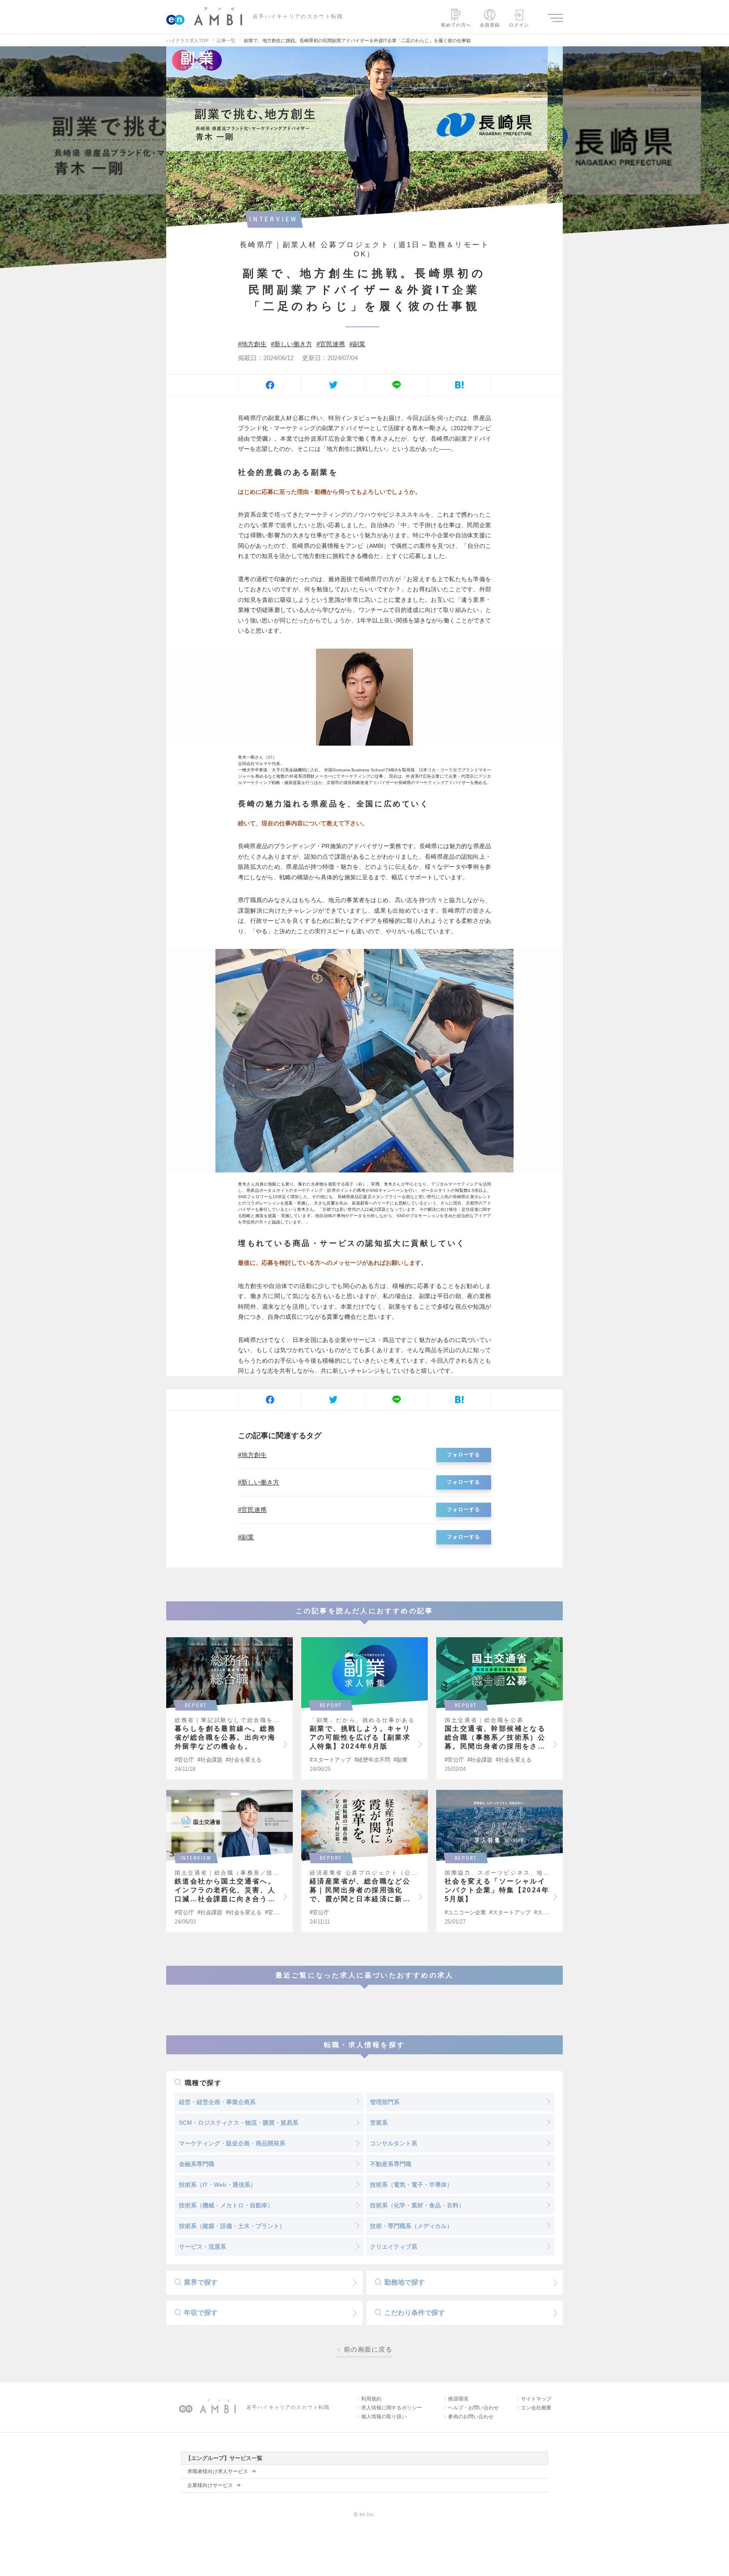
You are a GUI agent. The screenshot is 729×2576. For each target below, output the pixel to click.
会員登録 (490, 25)
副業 (359, 344)
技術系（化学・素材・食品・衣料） (417, 2205)
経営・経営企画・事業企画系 (217, 2102)
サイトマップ (536, 2399)
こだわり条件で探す (415, 2313)
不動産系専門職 (391, 2164)
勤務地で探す (405, 2282)
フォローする (463, 1455)
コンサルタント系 (394, 2143)
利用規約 (371, 2399)
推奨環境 (458, 2399)
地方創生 (254, 344)
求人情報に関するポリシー (391, 2408)
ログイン (519, 25)
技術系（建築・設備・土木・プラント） (232, 2226)
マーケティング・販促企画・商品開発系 (232, 2143)
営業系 (379, 2123)
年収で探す (201, 2313)
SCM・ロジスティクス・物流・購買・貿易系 (239, 2123)
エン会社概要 (536, 2408)
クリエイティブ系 (394, 2247)
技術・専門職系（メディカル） (411, 2226)
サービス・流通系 (202, 2247)
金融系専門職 (197, 2164)
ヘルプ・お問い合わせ (473, 2408)
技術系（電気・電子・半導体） (411, 2185)
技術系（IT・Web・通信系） (217, 2185)
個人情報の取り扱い (384, 2417)
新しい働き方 (293, 344)
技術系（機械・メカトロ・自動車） (226, 2205)
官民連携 (332, 344)
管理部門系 (385, 2102)
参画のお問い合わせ (471, 2417)
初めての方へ (456, 25)
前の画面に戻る (368, 2350)
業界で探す (201, 2282)
